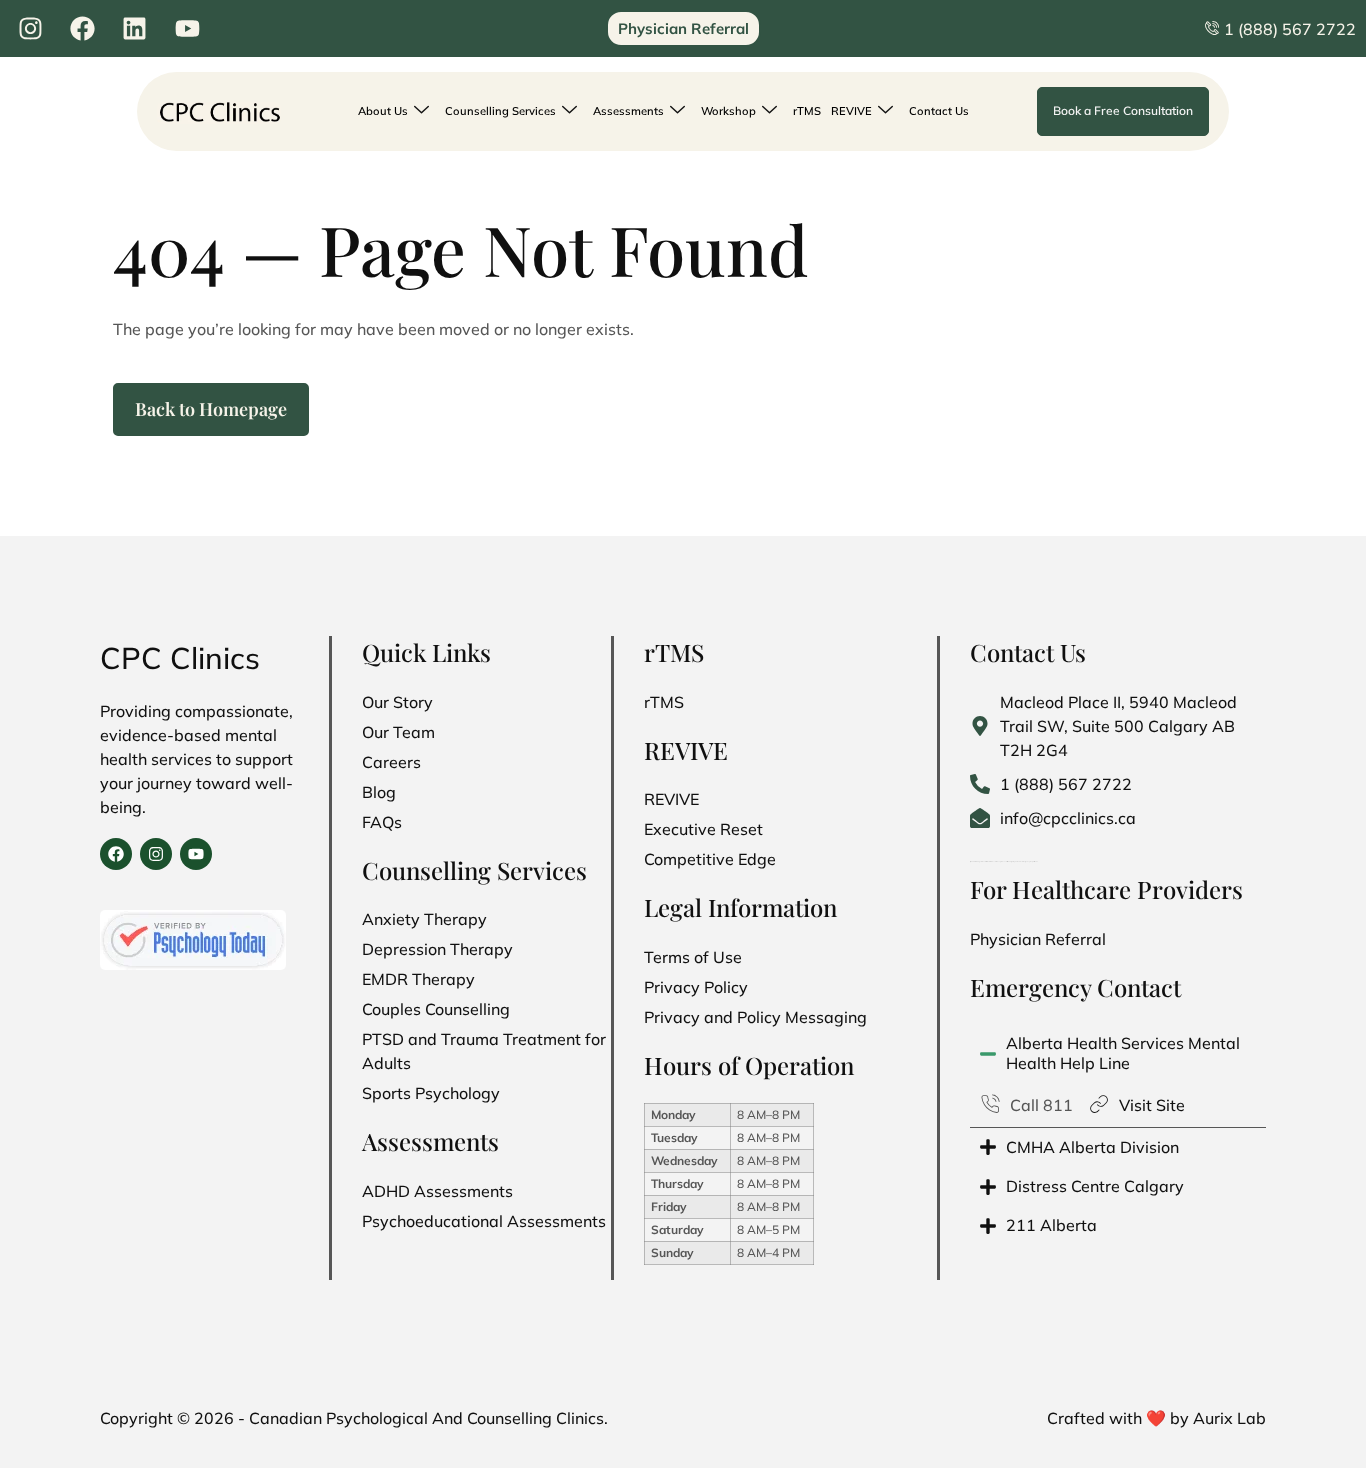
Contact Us (939, 111)
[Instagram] (156, 854)
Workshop (728, 111)
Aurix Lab (1229, 1418)
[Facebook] (116, 854)
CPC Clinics (180, 658)
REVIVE (851, 111)
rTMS (807, 111)
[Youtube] (196, 854)
